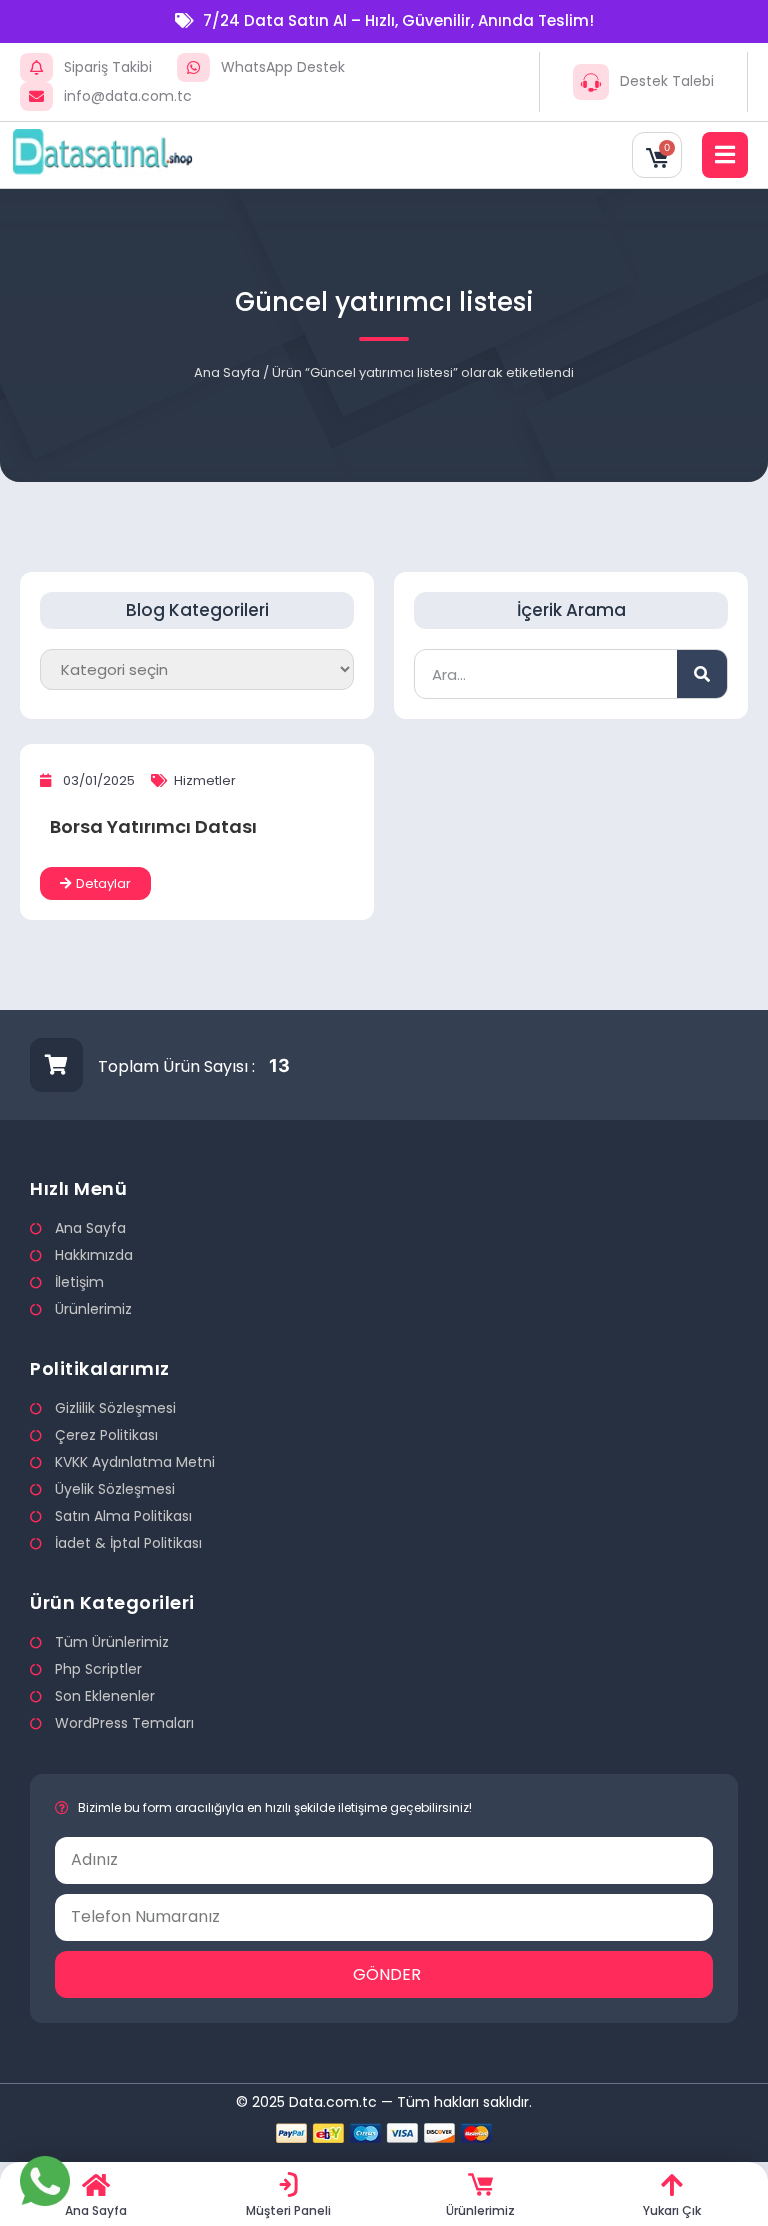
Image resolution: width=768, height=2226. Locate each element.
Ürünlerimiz (480, 2210)
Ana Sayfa (227, 372)
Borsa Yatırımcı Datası (153, 826)
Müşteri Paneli (288, 2210)
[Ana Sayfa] (96, 2184)
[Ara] (702, 674)
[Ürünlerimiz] (480, 2184)
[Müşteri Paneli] (288, 2184)
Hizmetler (205, 780)
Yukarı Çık (672, 2210)
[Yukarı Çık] (672, 2184)
